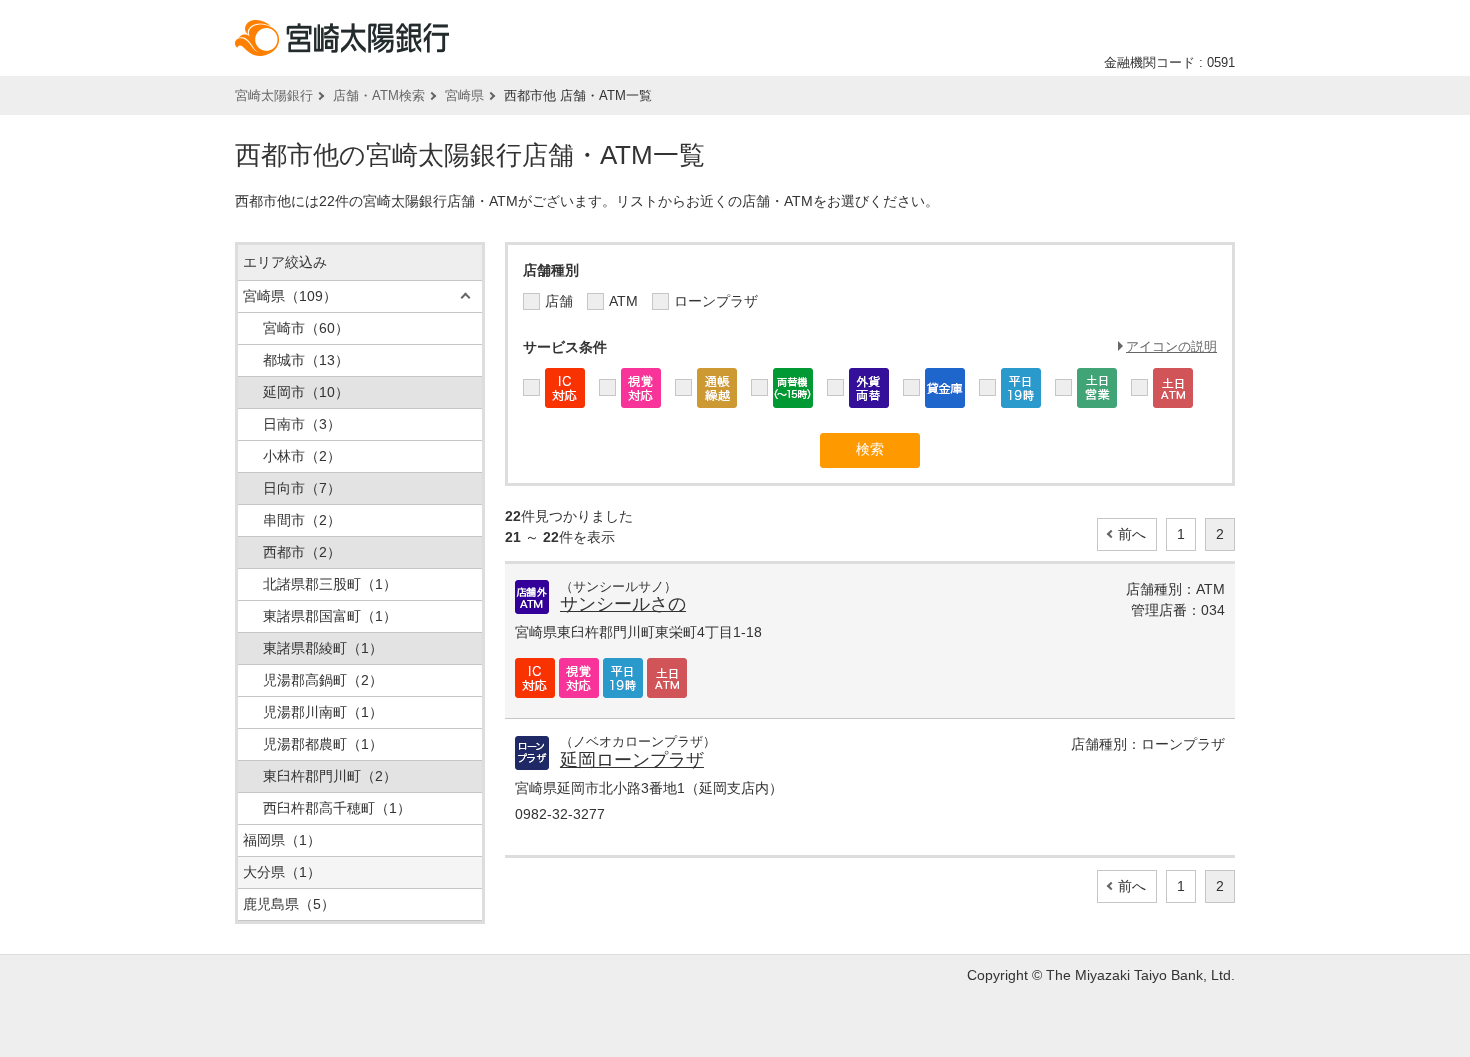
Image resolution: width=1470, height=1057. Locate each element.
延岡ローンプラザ (632, 760)
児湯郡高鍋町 (323, 680)
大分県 (282, 872)
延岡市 (306, 392)
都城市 (306, 360)
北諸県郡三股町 (330, 584)
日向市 (302, 488)
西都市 (302, 552)
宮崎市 (306, 328)
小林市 (302, 456)
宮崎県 (464, 95)
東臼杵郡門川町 (330, 776)
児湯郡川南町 (323, 712)
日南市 (302, 424)
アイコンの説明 (1171, 346)
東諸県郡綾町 (323, 648)
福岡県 (282, 840)
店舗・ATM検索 (379, 95)
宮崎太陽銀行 (274, 95)
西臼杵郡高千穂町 (337, 808)
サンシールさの (623, 604)
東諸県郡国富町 (330, 616)
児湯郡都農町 (323, 744)
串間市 (302, 520)
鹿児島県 (289, 904)
